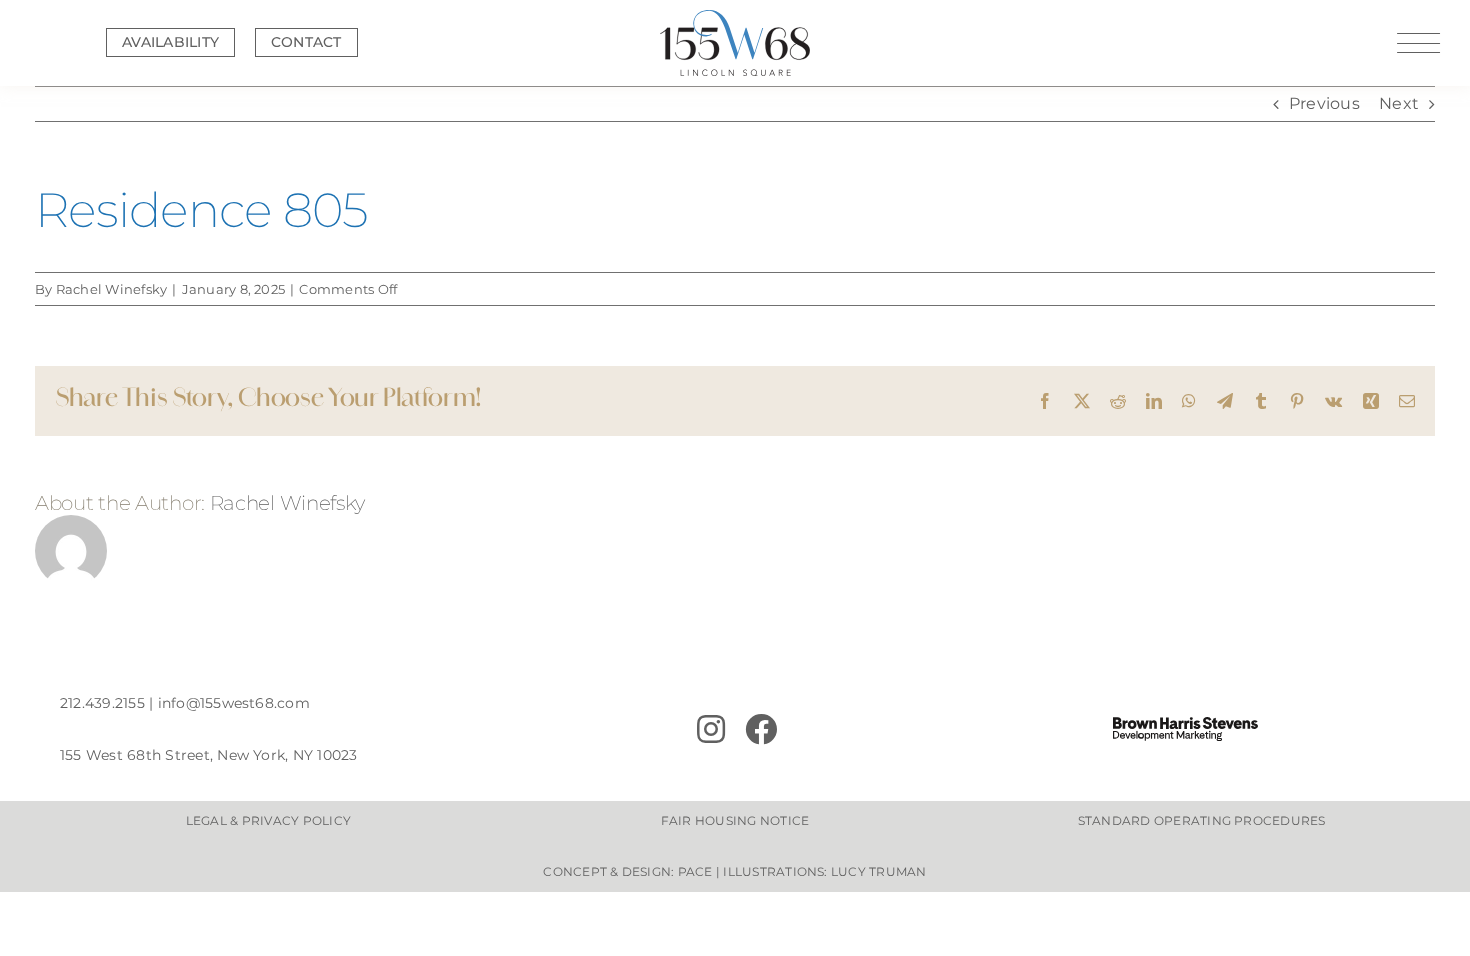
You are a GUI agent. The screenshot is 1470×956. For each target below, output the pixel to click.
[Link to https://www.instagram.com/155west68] (711, 729)
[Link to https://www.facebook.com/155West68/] (844, 729)
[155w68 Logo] (735, 17)
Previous (1324, 103)
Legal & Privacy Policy (268, 820)
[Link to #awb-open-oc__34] (1418, 43)
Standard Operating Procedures (1202, 820)
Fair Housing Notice (735, 820)
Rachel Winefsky (112, 289)
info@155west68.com (234, 703)
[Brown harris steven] (1185, 724)
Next (1399, 103)
